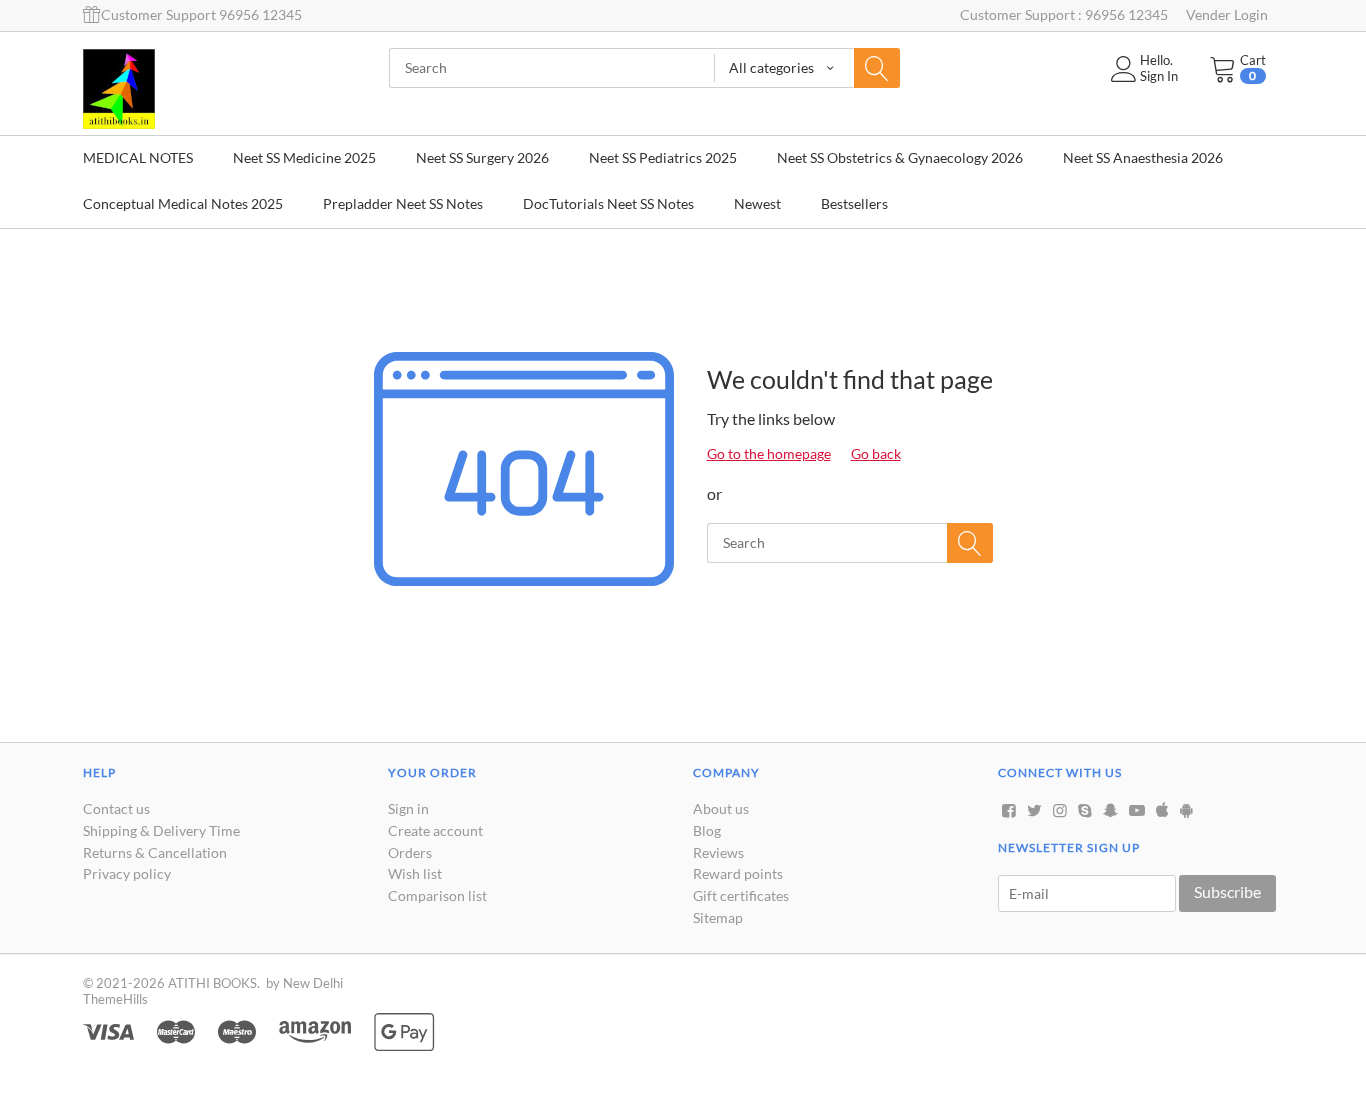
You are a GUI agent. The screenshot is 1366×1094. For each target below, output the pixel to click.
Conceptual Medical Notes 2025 (183, 203)
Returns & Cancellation (155, 852)
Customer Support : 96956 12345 (1064, 14)
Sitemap (718, 917)
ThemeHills (115, 999)
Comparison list (437, 895)
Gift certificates (741, 895)
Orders (410, 852)
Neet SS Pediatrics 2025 (663, 157)
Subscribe (1227, 891)
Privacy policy (127, 873)
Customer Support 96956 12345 (201, 14)
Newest (757, 203)
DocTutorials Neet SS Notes (608, 203)
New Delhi (313, 983)
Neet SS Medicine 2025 (304, 157)
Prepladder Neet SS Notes (403, 203)
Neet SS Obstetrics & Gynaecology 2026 (900, 157)
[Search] (877, 68)
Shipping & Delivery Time (161, 830)
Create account (435, 830)
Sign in (408, 808)
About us (721, 808)
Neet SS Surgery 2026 (482, 157)
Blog (707, 830)
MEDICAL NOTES (138, 157)
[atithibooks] (119, 87)
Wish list (415, 873)
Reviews (718, 852)
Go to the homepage (769, 453)
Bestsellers (854, 203)
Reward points (738, 873)
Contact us (116, 808)
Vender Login (1227, 14)
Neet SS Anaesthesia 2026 (1143, 157)
